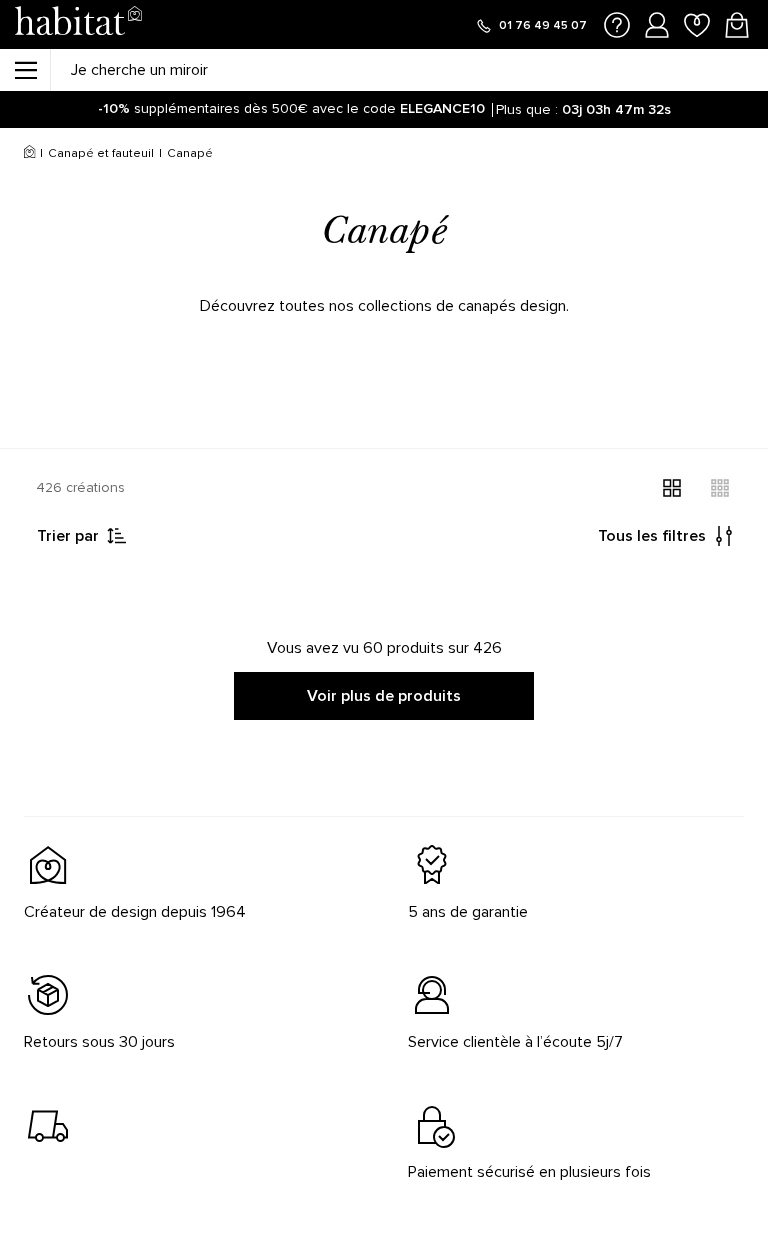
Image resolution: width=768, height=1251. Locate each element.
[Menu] (25, 70)
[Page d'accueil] (78, 24)
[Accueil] (29, 154)
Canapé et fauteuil (101, 153)
